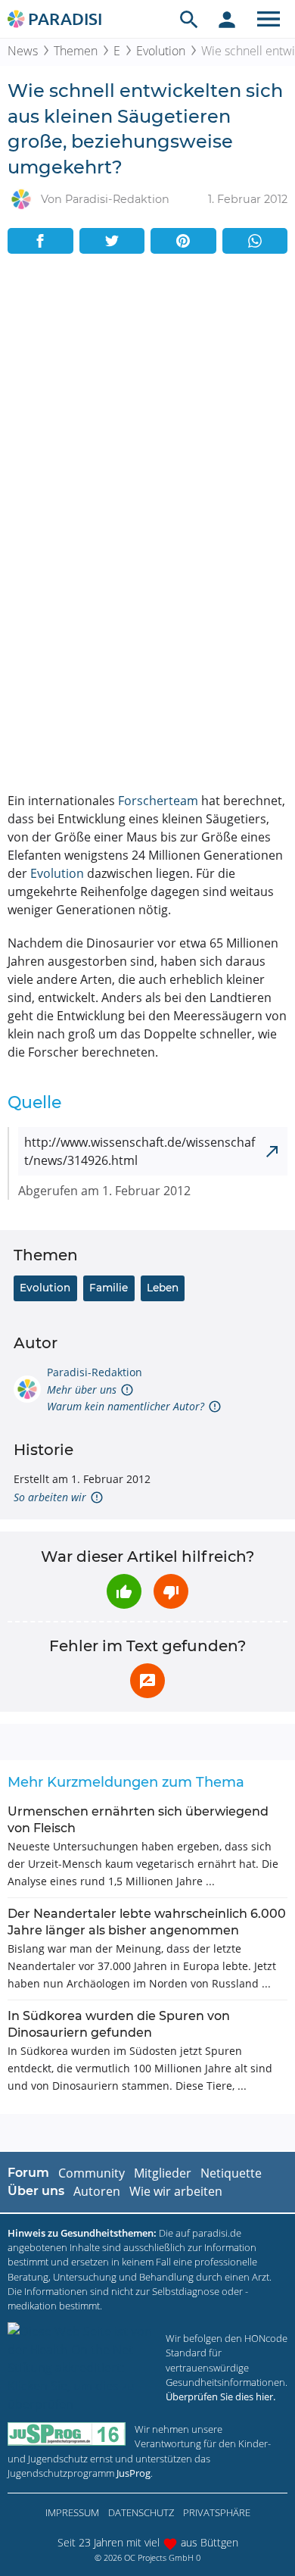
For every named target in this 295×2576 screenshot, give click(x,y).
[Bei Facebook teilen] (40, 241)
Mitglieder (163, 2173)
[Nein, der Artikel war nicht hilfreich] (171, 1591)
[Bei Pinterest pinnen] (183, 241)
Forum (28, 2173)
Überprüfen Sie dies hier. (220, 2396)
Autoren (97, 2191)
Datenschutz (141, 2512)
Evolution (161, 51)
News (23, 51)
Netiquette (231, 2173)
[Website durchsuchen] (189, 19)
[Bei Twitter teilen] (112, 241)
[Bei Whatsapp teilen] (255, 241)
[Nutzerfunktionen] (227, 19)
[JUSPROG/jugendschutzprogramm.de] (67, 2434)
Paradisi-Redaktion (95, 1372)
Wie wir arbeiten (176, 2191)
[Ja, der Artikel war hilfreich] (124, 1591)
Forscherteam (158, 801)
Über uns (36, 2191)
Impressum (72, 2512)
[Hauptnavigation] (269, 19)
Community (92, 2173)
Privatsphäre (217, 2512)
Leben (163, 1288)
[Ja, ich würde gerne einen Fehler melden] (147, 1681)
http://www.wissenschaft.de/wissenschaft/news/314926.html (140, 1151)
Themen (76, 51)
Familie (109, 1288)
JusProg (134, 2473)
